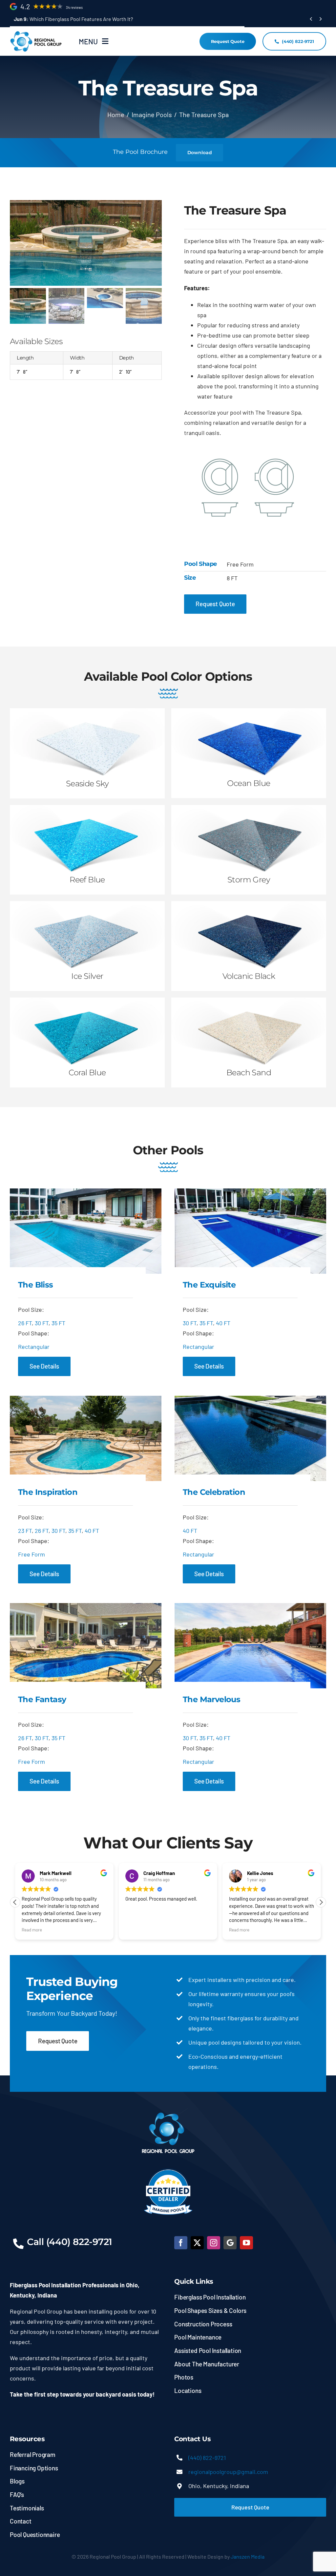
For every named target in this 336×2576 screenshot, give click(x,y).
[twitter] (197, 2243)
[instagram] (214, 2243)
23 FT (25, 1531)
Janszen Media (248, 2556)
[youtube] (246, 2243)
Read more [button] (136, 1930)
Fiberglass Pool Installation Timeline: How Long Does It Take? (92, 19)
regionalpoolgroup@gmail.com (228, 2472)
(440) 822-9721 (207, 2458)
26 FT (25, 1323)
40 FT (223, 1323)
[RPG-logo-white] (168, 2111)
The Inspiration (48, 1492)
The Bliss (36, 1285)
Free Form (31, 1554)
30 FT (42, 1323)
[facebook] (181, 2243)
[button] (15, 1902)
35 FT (58, 1323)
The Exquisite (209, 1285)
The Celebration (214, 1492)
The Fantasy (42, 1699)
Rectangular (34, 1347)
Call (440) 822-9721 (70, 2242)
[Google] (230, 2243)
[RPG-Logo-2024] (36, 33)
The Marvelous (211, 1699)
